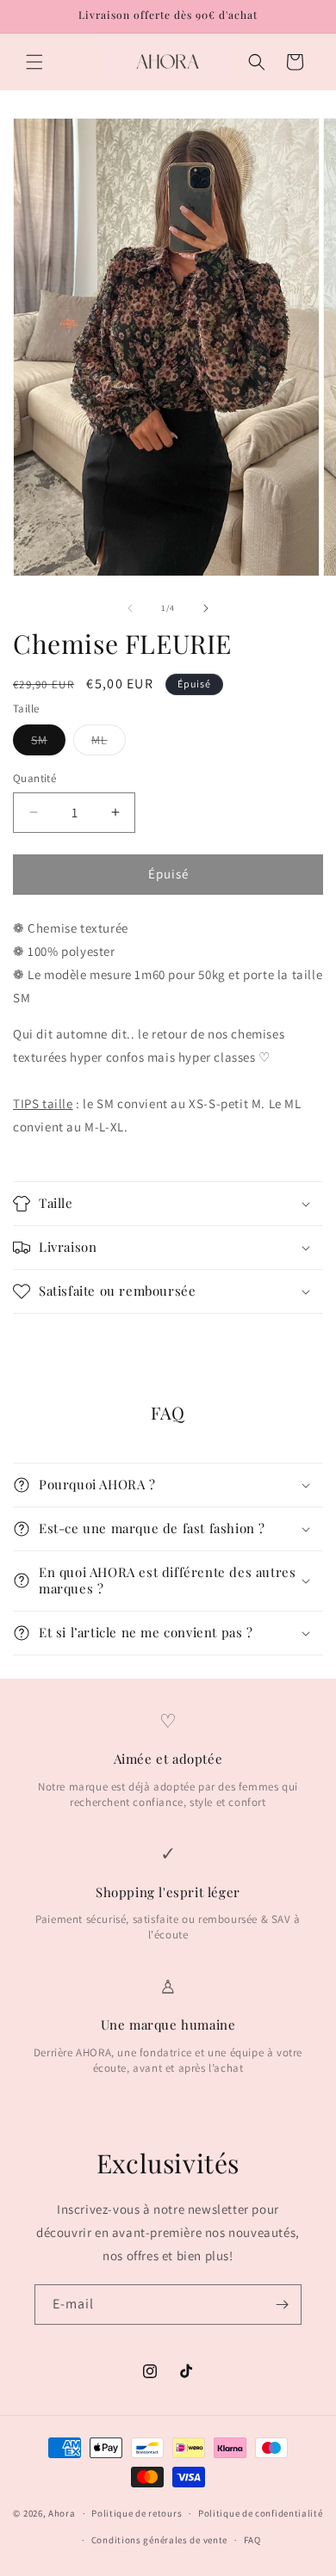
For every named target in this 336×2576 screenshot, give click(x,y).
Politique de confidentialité (261, 2513)
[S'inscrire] (282, 2305)
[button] (34, 62)
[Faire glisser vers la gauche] (130, 608)
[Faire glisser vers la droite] (206, 608)
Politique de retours (137, 2513)
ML (109, 743)
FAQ (252, 2540)
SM (48, 743)
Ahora (62, 2513)
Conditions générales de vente (159, 2540)
